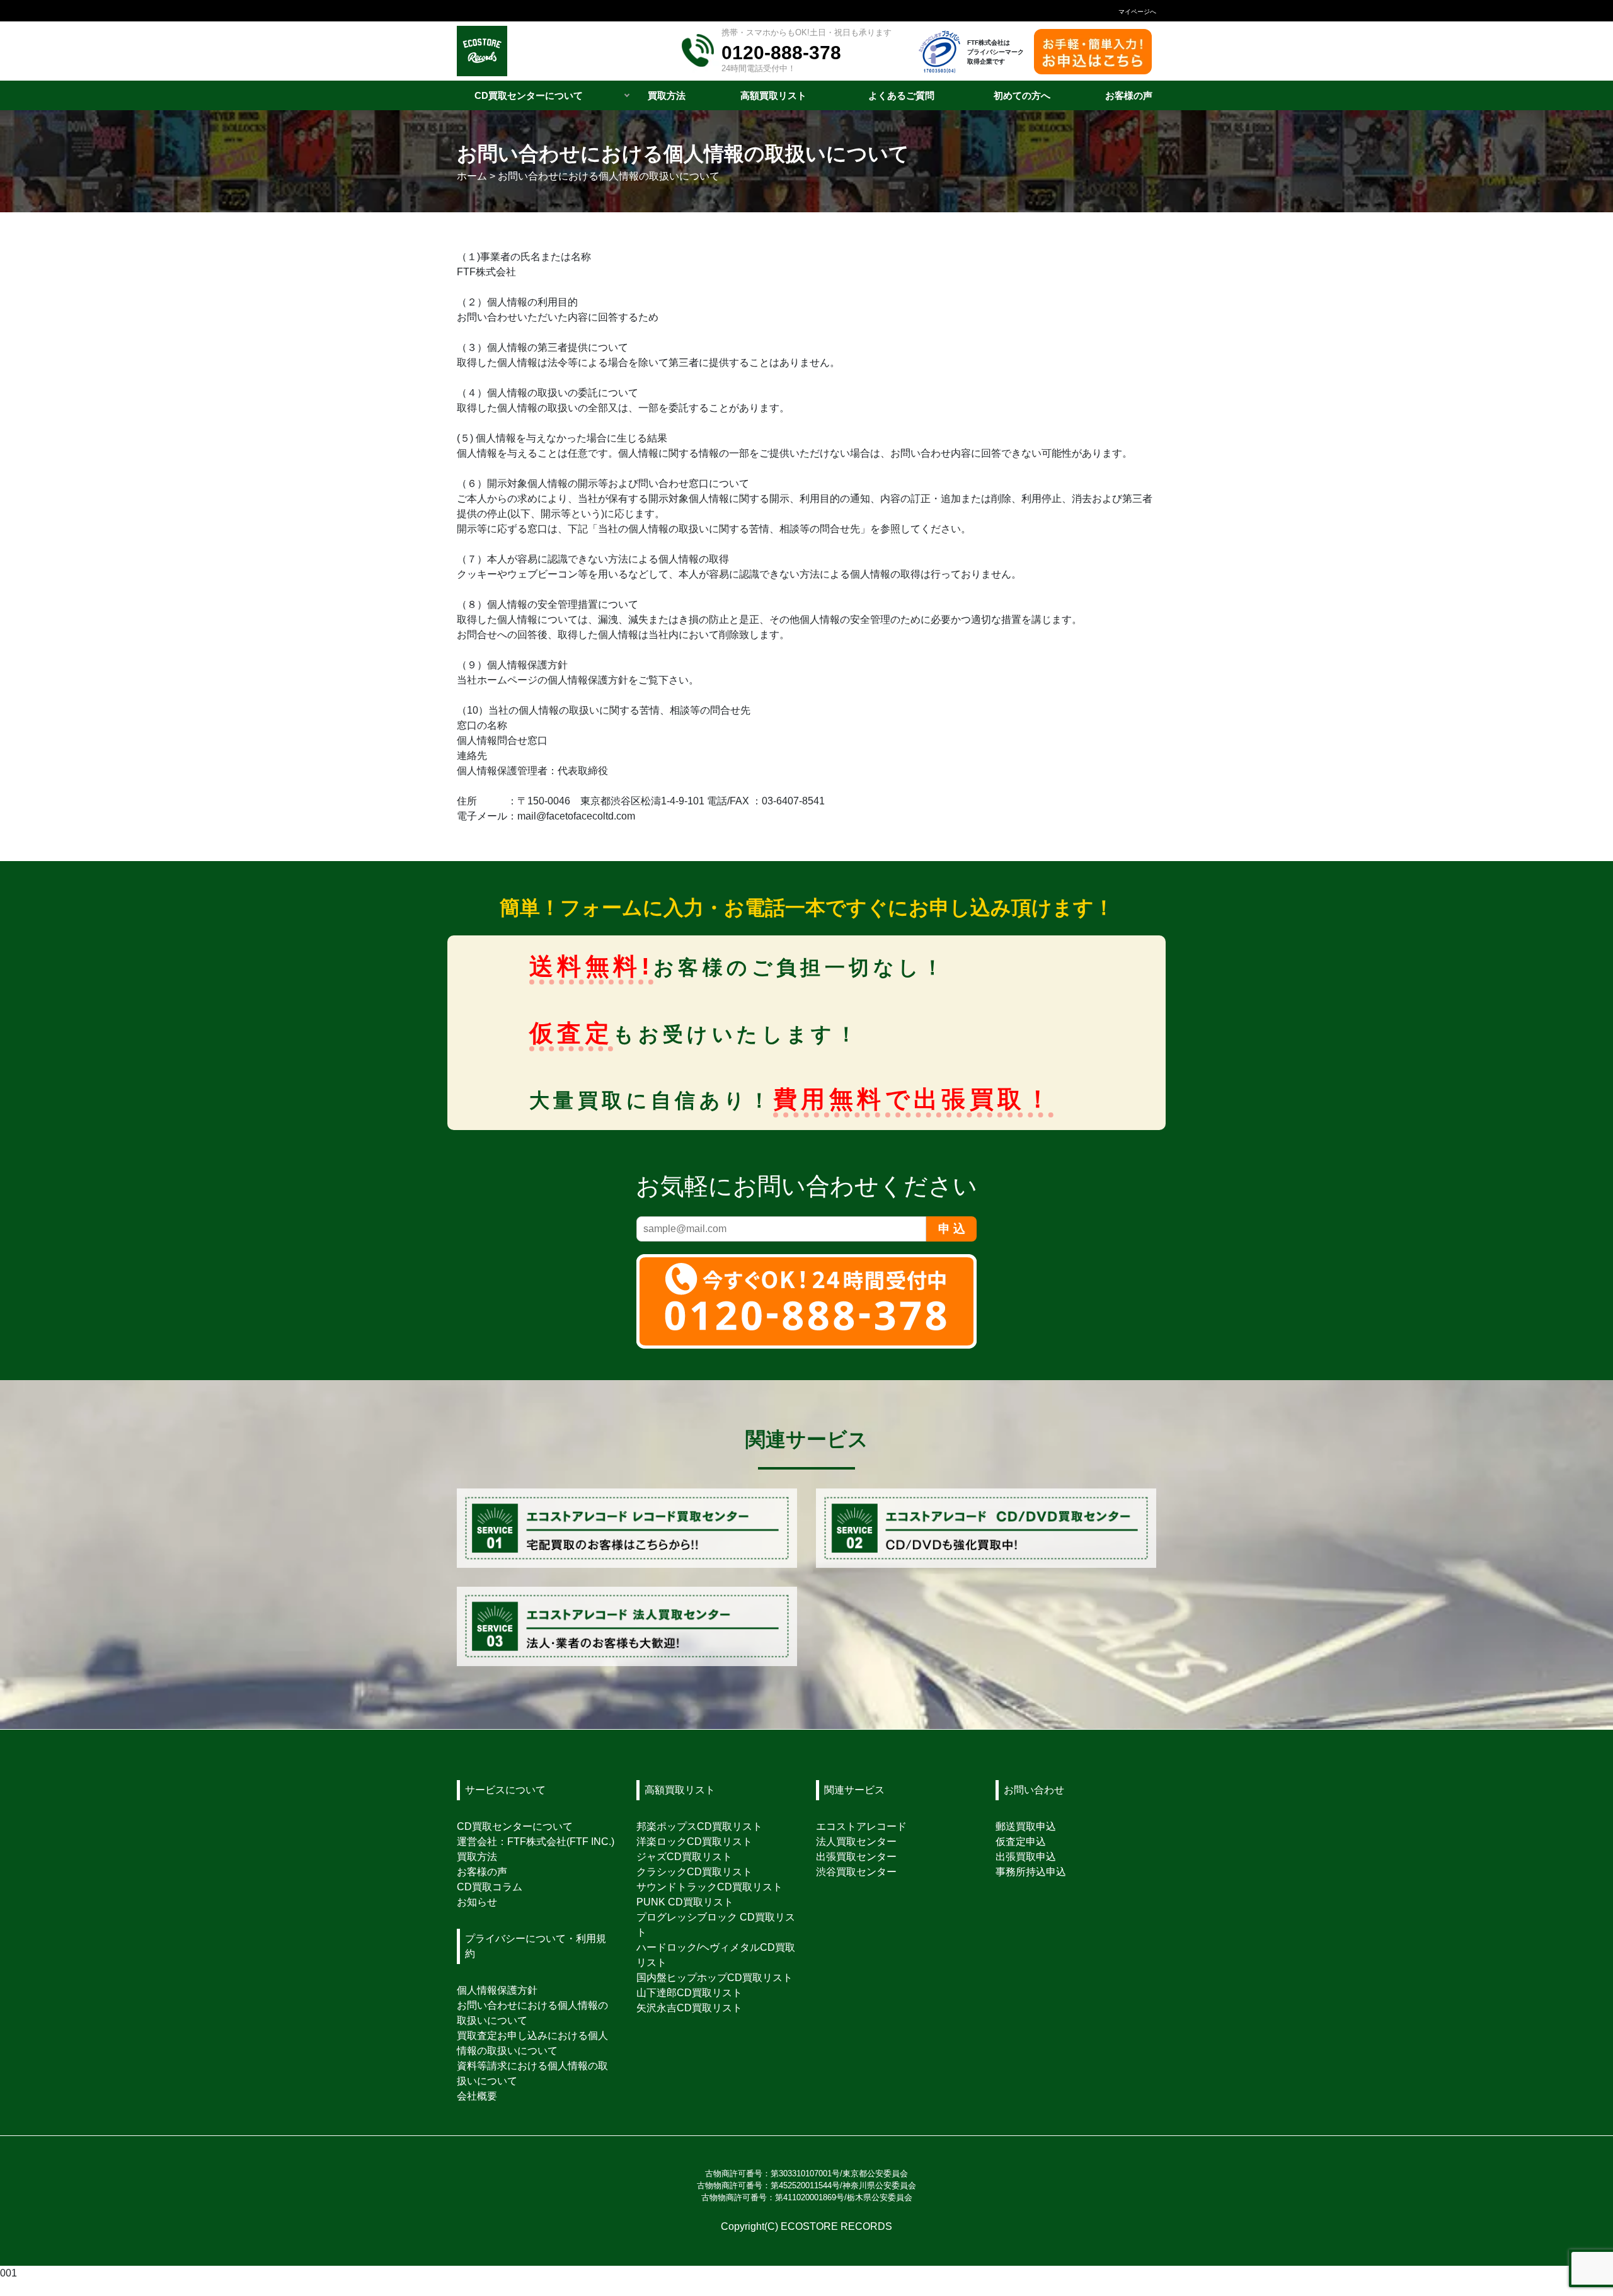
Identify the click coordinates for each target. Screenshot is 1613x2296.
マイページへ (1137, 12)
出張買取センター (856, 1857)
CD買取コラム (490, 1887)
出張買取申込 (1026, 1857)
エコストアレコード (861, 1826)
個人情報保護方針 (497, 1990)
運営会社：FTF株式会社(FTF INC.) (536, 1842)
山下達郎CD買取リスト (689, 1993)
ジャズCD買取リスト (684, 1857)
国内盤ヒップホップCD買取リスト (715, 1978)
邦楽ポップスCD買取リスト (699, 1826)
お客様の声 (482, 1872)
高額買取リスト (680, 1790)
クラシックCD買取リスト (694, 1872)
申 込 (952, 1229)
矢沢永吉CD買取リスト (689, 2008)
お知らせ (477, 1902)
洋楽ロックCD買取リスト (694, 1842)
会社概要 (477, 2096)
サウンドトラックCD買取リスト (709, 1887)
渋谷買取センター (856, 1872)
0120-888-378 (781, 52)
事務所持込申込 (1031, 1872)
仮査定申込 (1021, 1842)
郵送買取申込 (1026, 1826)
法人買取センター (856, 1842)
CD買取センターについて (515, 1826)
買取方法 (477, 1857)
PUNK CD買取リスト (685, 1902)
